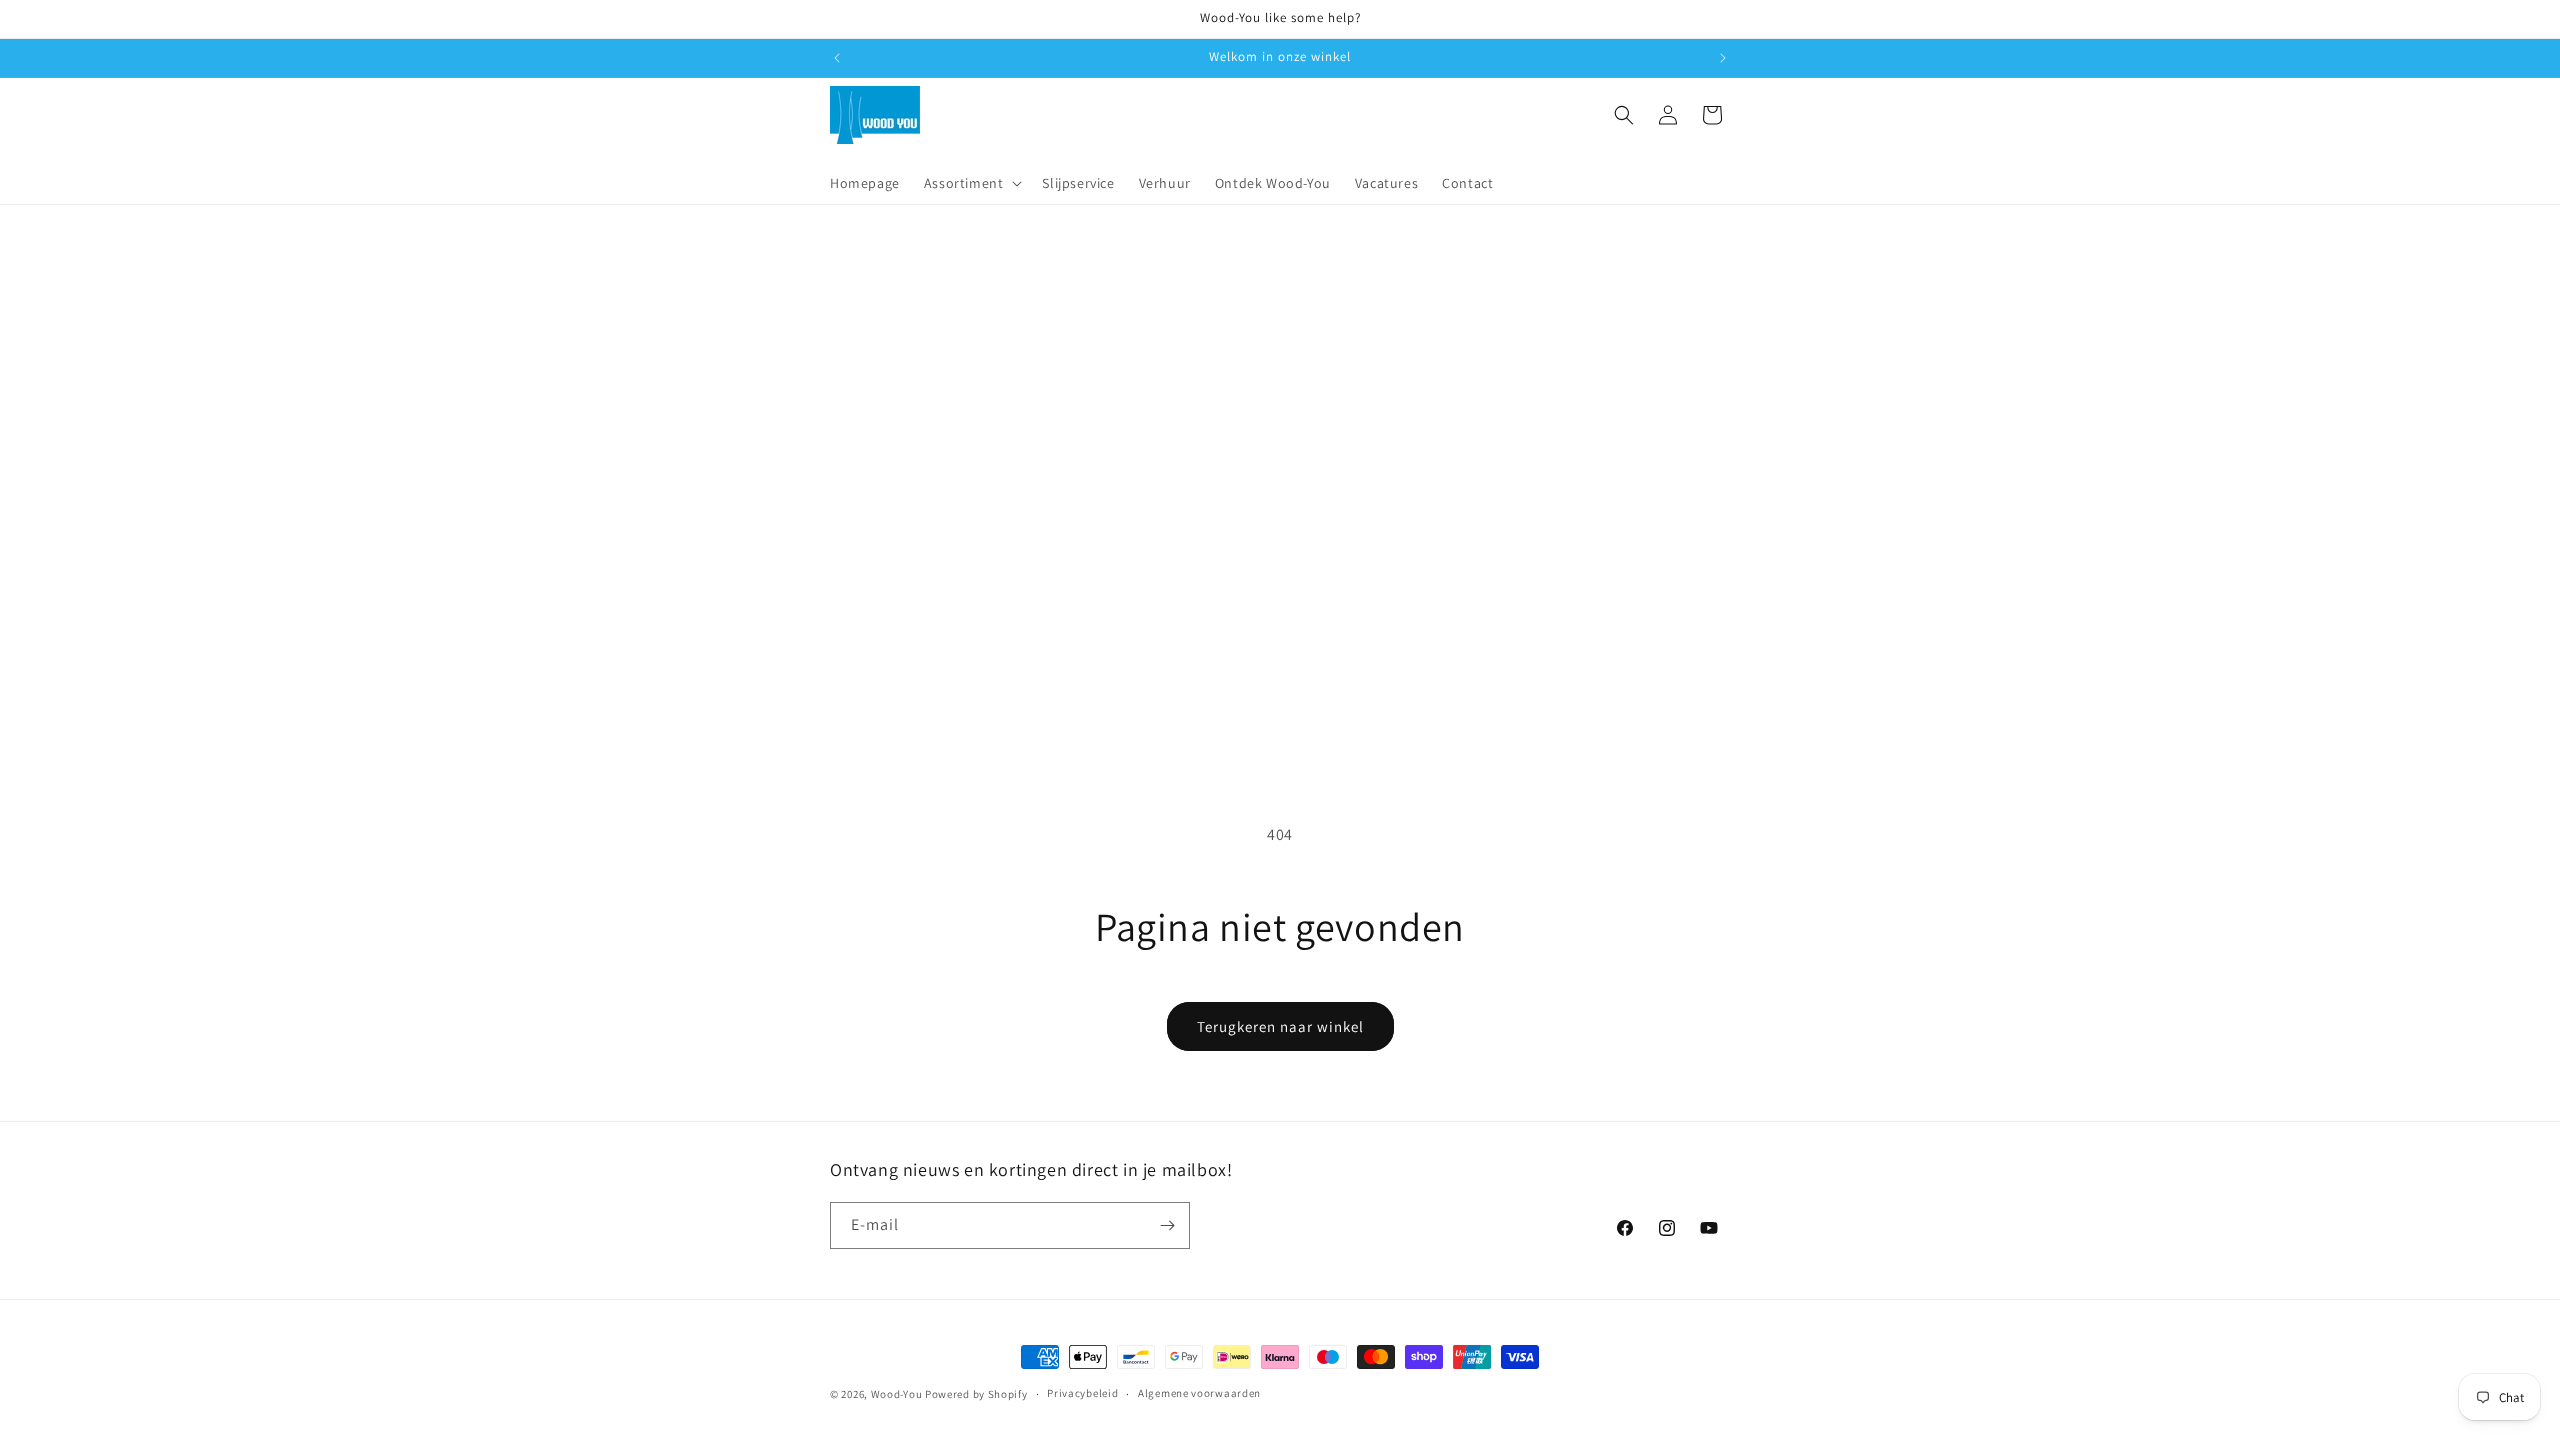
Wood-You (897, 1394)
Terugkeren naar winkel (1280, 1026)
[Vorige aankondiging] (837, 58)
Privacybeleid (1082, 1393)
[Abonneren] (1167, 1225)
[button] (971, 183)
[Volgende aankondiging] (1723, 58)
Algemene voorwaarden (1199, 1393)
